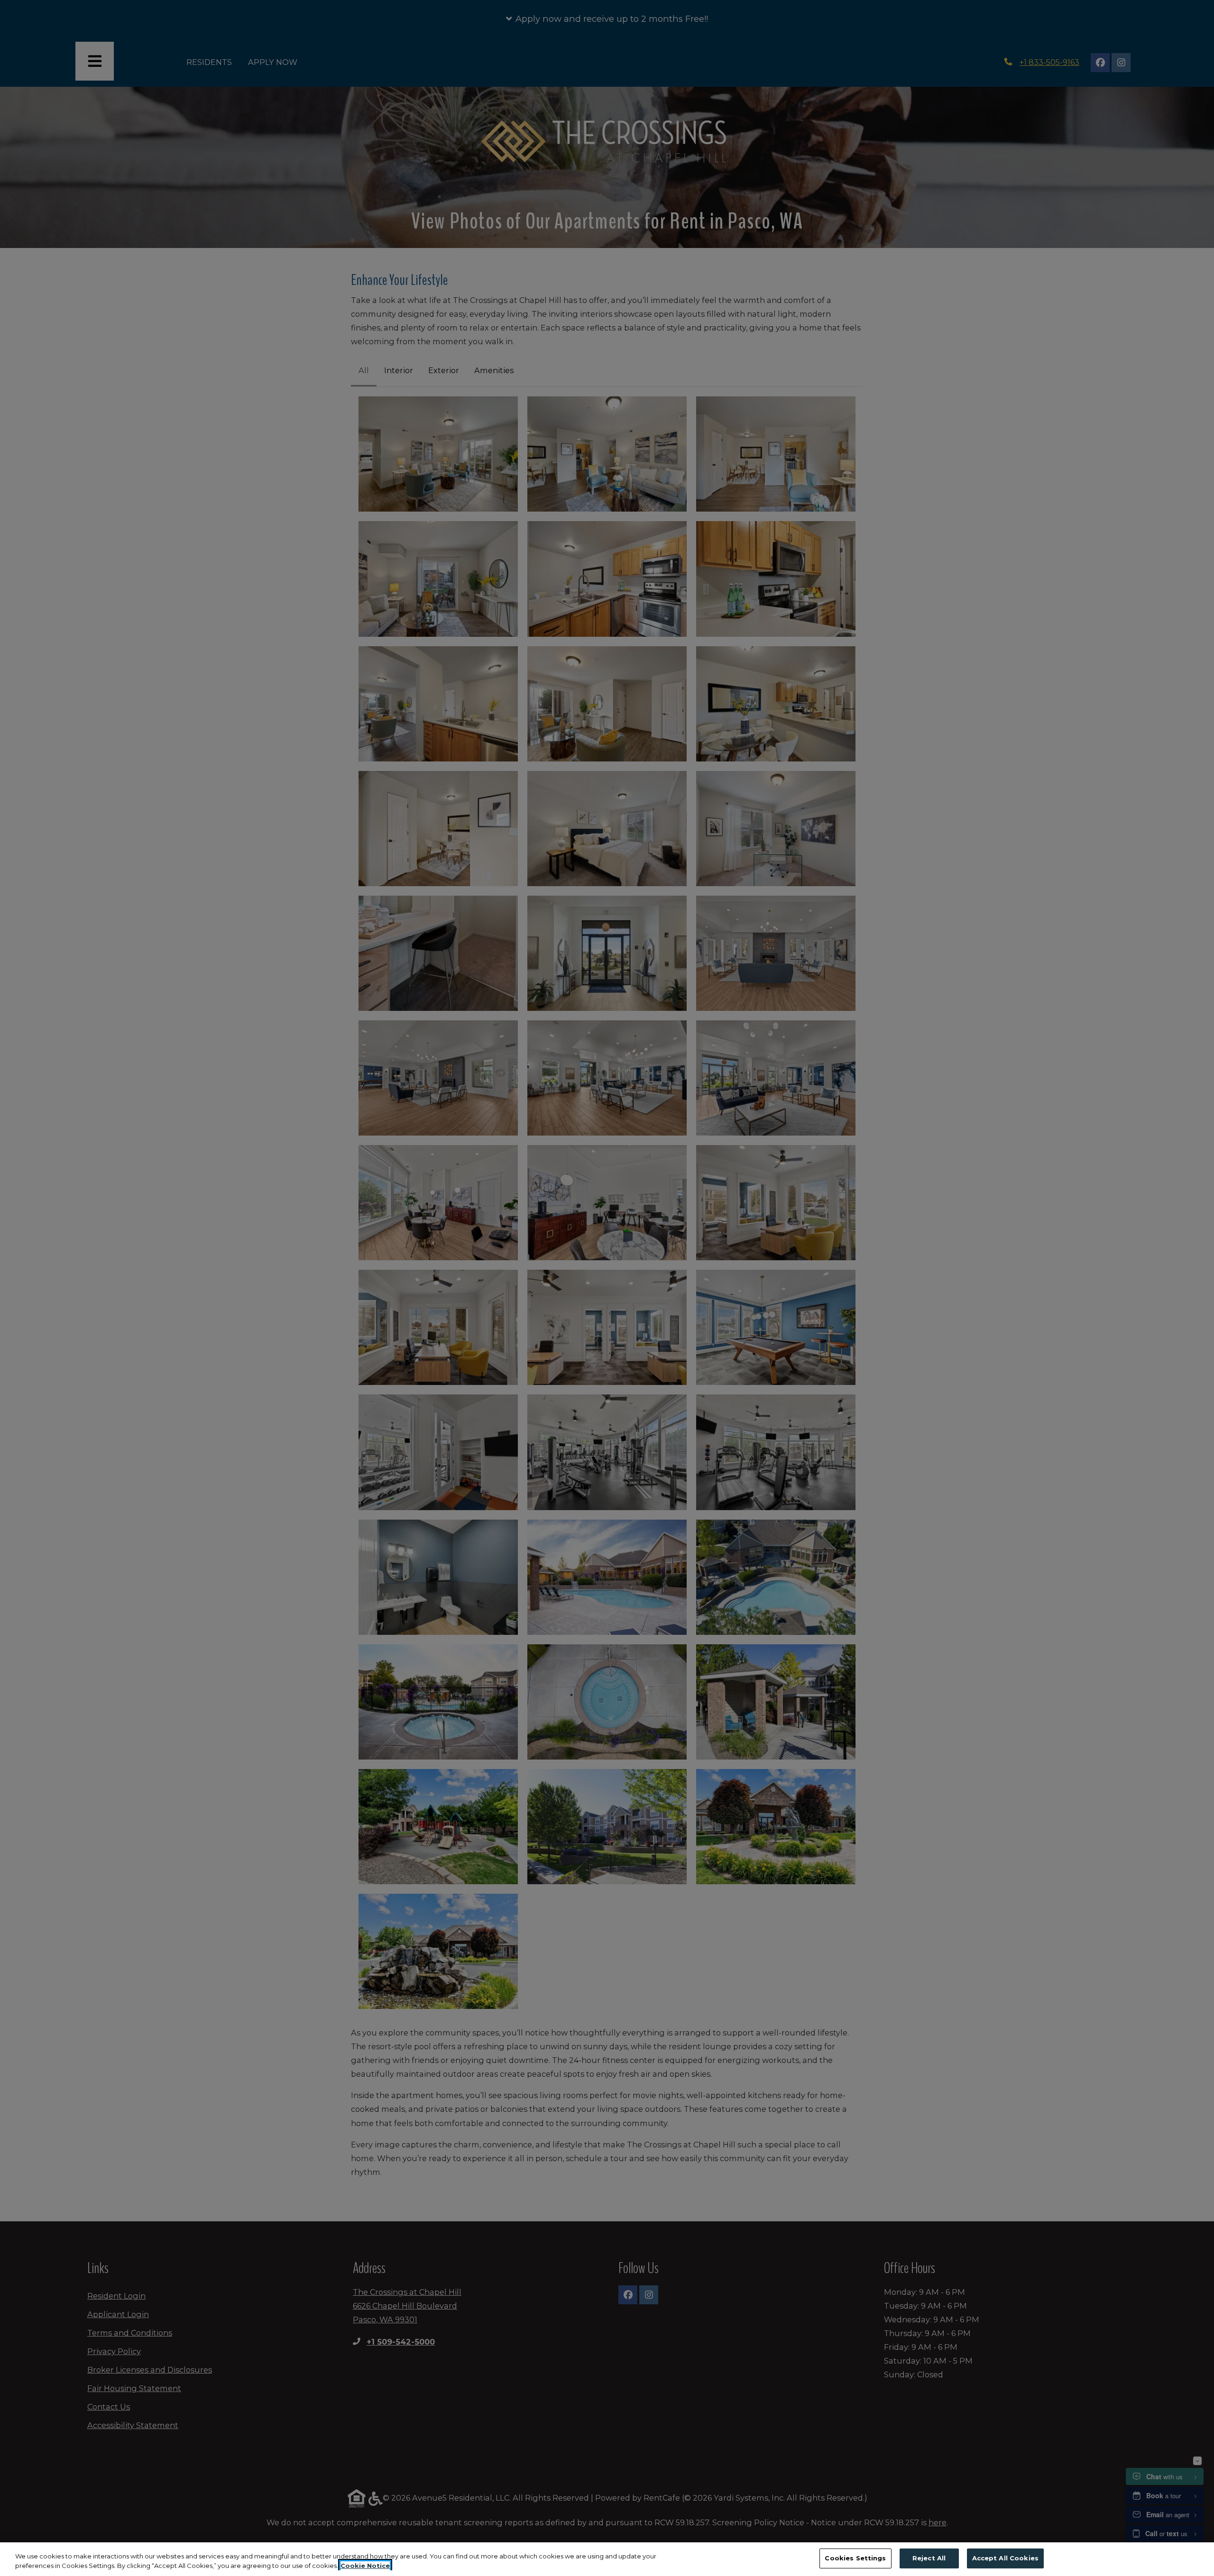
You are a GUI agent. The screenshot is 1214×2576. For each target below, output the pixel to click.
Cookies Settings (855, 2558)
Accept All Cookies (1005, 2558)
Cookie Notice (365, 2566)
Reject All (929, 2558)
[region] (607, 2559)
